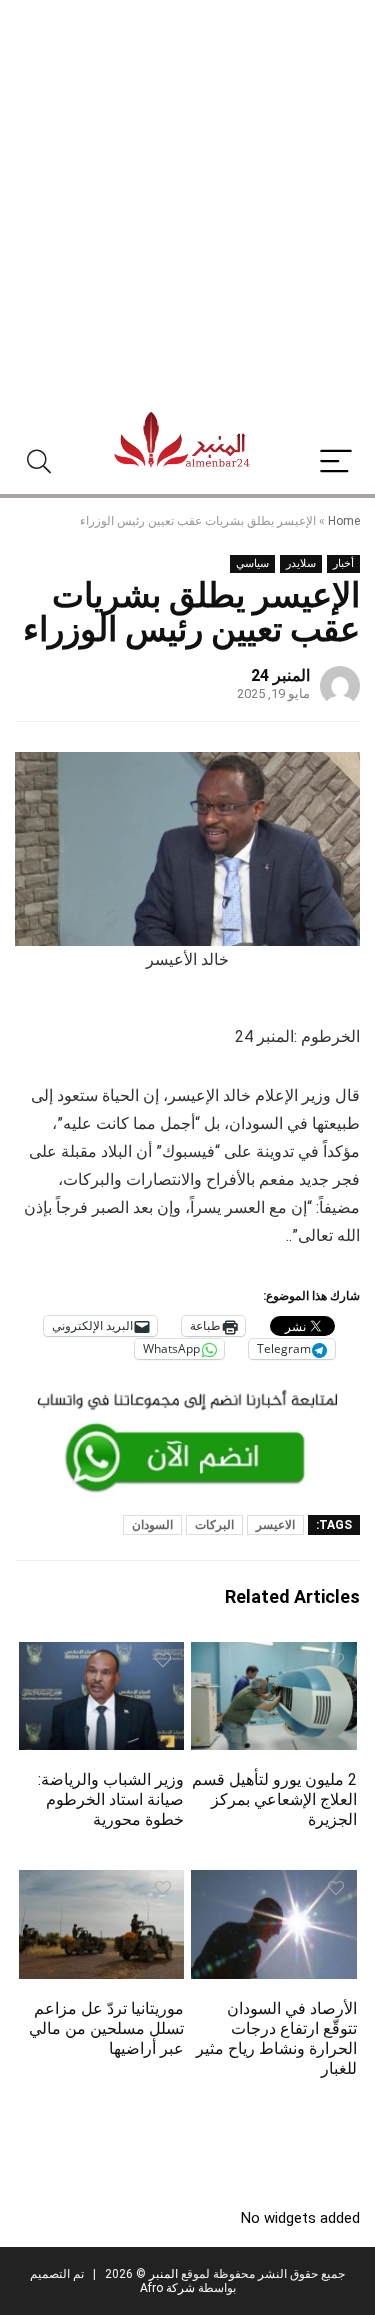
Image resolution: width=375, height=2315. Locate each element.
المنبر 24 (280, 675)
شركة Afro (167, 2288)
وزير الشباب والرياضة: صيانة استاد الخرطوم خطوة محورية (111, 1799)
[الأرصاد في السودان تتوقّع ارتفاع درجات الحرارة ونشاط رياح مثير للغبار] (274, 1883)
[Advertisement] (187, 197)
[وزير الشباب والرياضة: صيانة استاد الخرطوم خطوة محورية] (102, 1655)
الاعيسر (275, 1525)
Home (344, 521)
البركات (214, 1525)
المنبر (162, 2274)
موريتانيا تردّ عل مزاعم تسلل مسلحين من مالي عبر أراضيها (106, 2028)
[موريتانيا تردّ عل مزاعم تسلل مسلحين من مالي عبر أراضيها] (102, 1883)
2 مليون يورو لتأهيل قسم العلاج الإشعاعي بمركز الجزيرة (274, 1799)
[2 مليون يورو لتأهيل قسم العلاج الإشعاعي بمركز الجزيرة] (274, 1655)
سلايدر (301, 563)
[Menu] (336, 462)
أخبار (343, 563)
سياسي (252, 563)
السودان (152, 1525)
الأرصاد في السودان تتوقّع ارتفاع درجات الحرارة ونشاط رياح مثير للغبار (276, 2038)
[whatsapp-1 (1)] (187, 1391)
